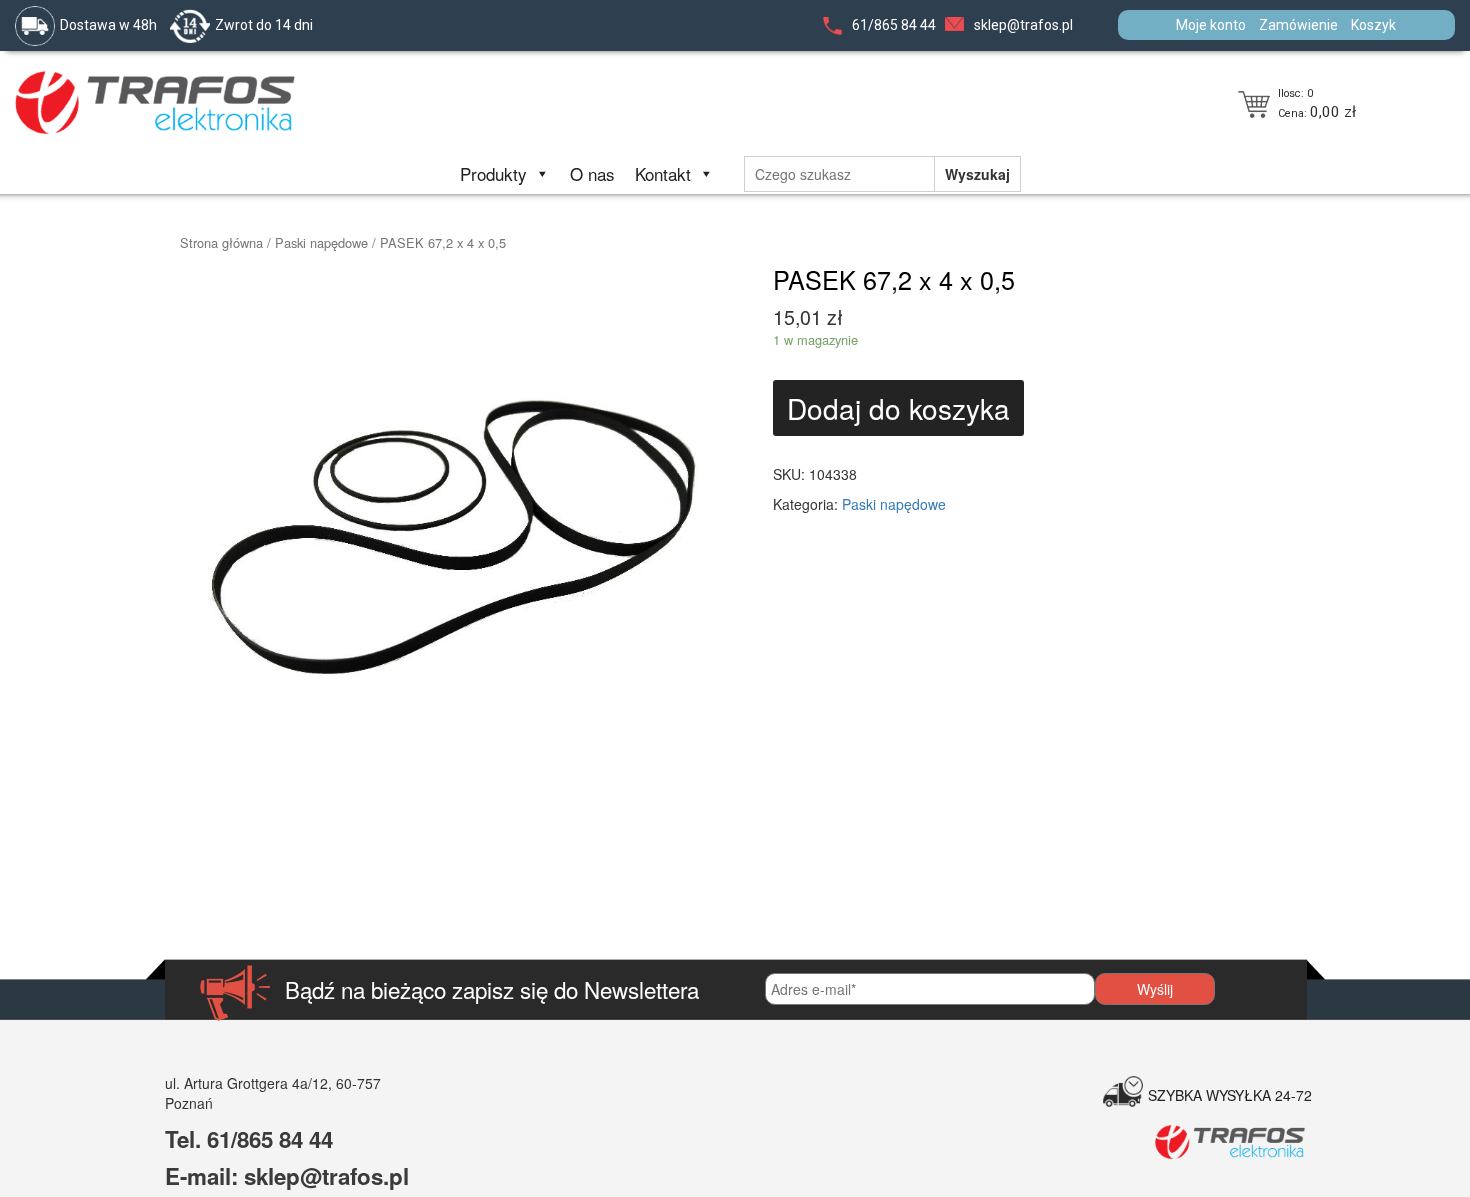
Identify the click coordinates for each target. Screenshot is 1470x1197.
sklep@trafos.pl (1023, 25)
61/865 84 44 (894, 25)
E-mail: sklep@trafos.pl (287, 1176)
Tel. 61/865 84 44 (249, 1139)
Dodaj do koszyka (898, 408)
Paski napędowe (321, 242)
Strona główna (221, 242)
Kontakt (663, 173)
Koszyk (1373, 25)
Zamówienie (1298, 25)
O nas (592, 173)
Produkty (493, 173)
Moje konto (1211, 25)
